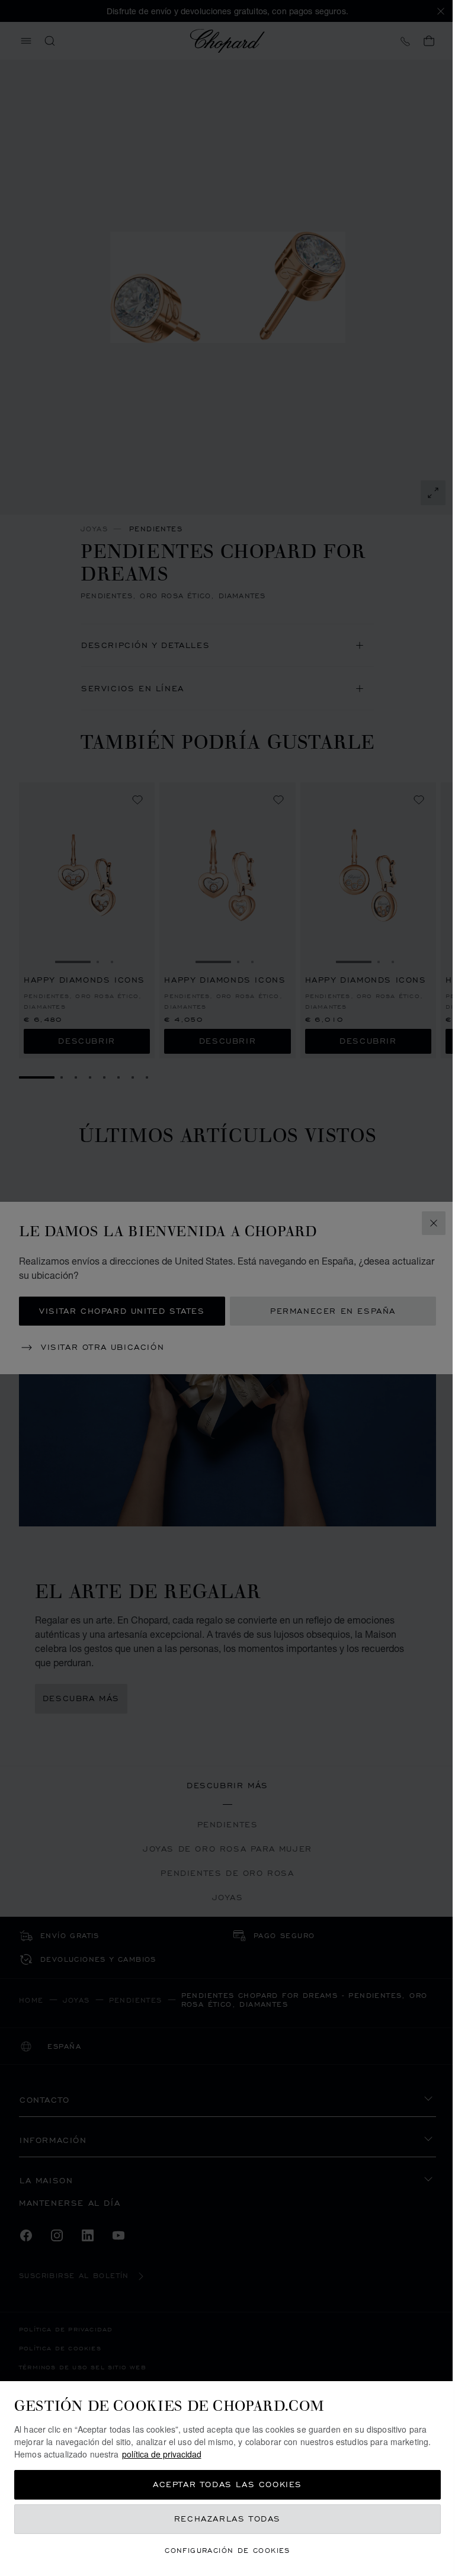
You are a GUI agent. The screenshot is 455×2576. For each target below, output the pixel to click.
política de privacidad (162, 2454)
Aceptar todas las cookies (227, 2484)
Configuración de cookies (227, 2550)
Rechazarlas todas (227, 2519)
